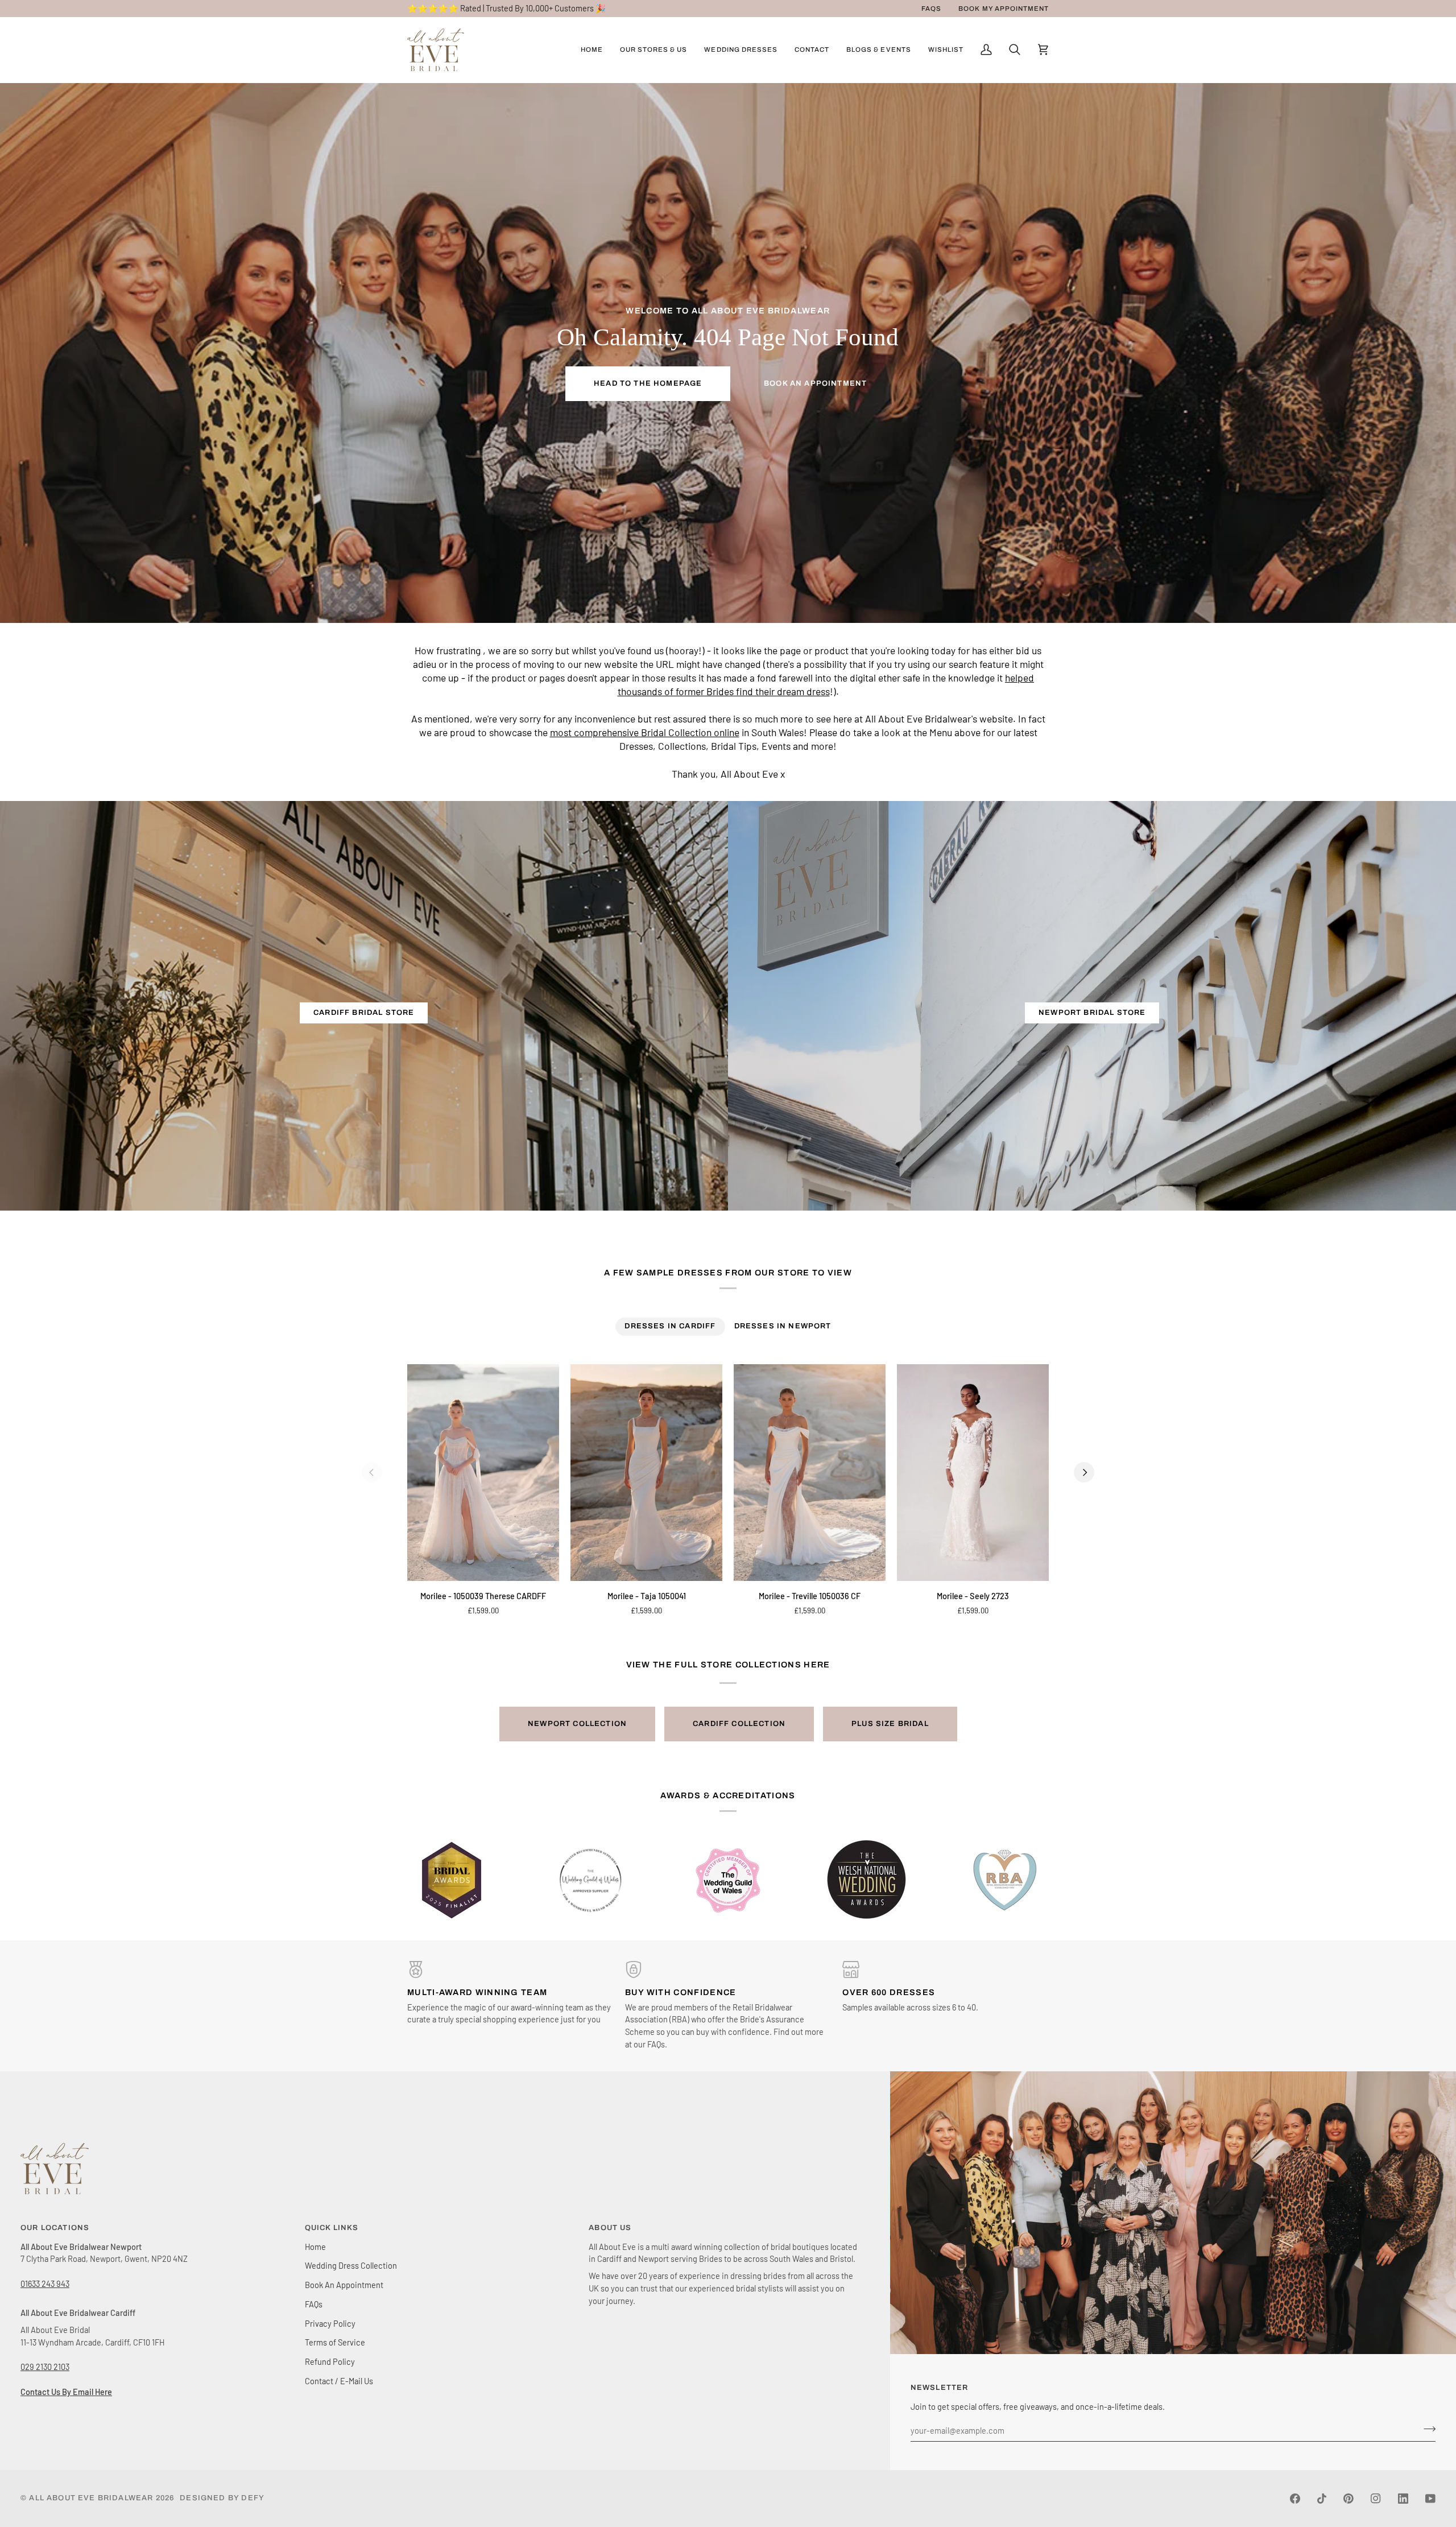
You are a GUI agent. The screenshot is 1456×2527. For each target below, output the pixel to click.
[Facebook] (1295, 2499)
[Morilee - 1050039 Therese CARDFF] (483, 1473)
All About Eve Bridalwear (91, 2498)
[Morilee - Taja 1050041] (646, 1473)
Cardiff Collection (739, 1724)
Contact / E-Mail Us (339, 2381)
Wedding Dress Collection (351, 2265)
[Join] (1426, 2429)
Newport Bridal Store (1092, 1013)
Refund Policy (330, 2361)
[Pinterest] (1349, 2499)
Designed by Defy (222, 2498)
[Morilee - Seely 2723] (973, 1473)
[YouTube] (1430, 2499)
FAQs (314, 2304)
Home (315, 2247)
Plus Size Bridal (890, 1724)
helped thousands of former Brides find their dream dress (826, 685)
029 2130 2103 (45, 2367)
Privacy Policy (330, 2323)
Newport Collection (577, 1724)
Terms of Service (335, 2342)
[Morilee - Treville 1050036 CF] (810, 1473)
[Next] (1084, 1472)
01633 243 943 (45, 2284)
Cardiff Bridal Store (364, 1013)
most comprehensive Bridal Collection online (645, 733)
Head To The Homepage (648, 383)
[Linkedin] (1403, 2499)
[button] (654, 50)
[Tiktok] (1322, 2499)
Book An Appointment (815, 383)
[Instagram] (1376, 2499)
